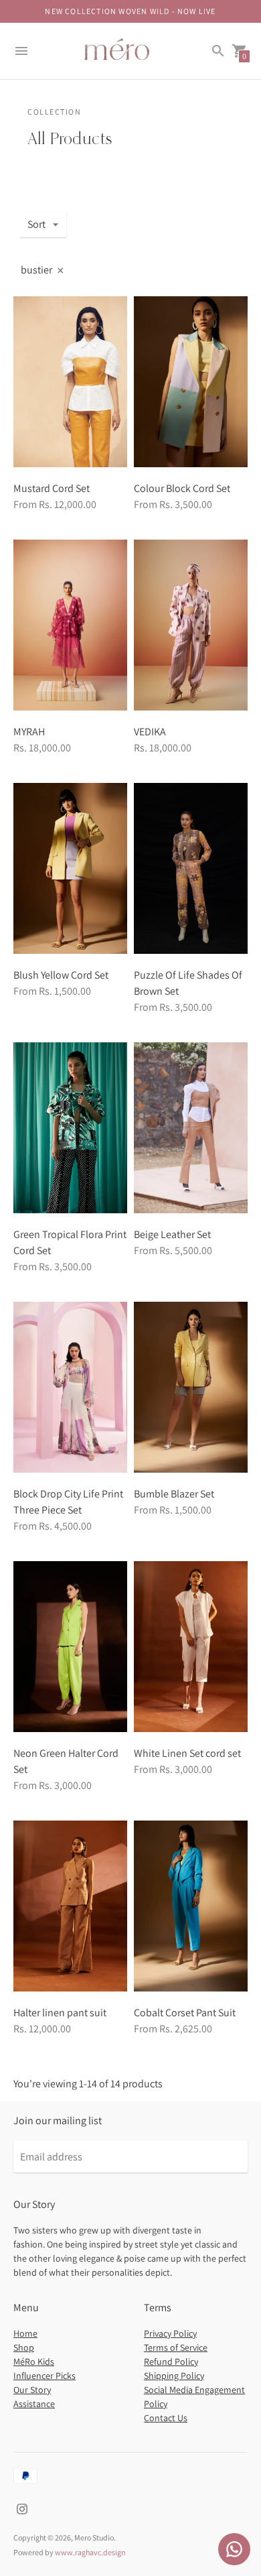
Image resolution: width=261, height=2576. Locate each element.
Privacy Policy (170, 2333)
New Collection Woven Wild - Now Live (130, 11)
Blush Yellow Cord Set (61, 975)
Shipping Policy (174, 2376)
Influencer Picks (45, 2376)
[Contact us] (234, 2549)
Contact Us (166, 2418)
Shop (24, 2347)
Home (25, 2333)
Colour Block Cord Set (182, 488)
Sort (36, 224)
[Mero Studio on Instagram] (22, 2508)
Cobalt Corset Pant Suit (185, 2013)
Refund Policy (171, 2362)
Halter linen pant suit (60, 2013)
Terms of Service (176, 2347)
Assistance (34, 2404)
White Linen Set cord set (187, 1753)
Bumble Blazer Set (174, 1494)
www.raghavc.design (90, 2552)
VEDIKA (150, 732)
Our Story (32, 2390)
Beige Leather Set (172, 1234)
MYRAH (29, 732)
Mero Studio (94, 2537)
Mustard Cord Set (52, 488)
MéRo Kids (34, 2362)
